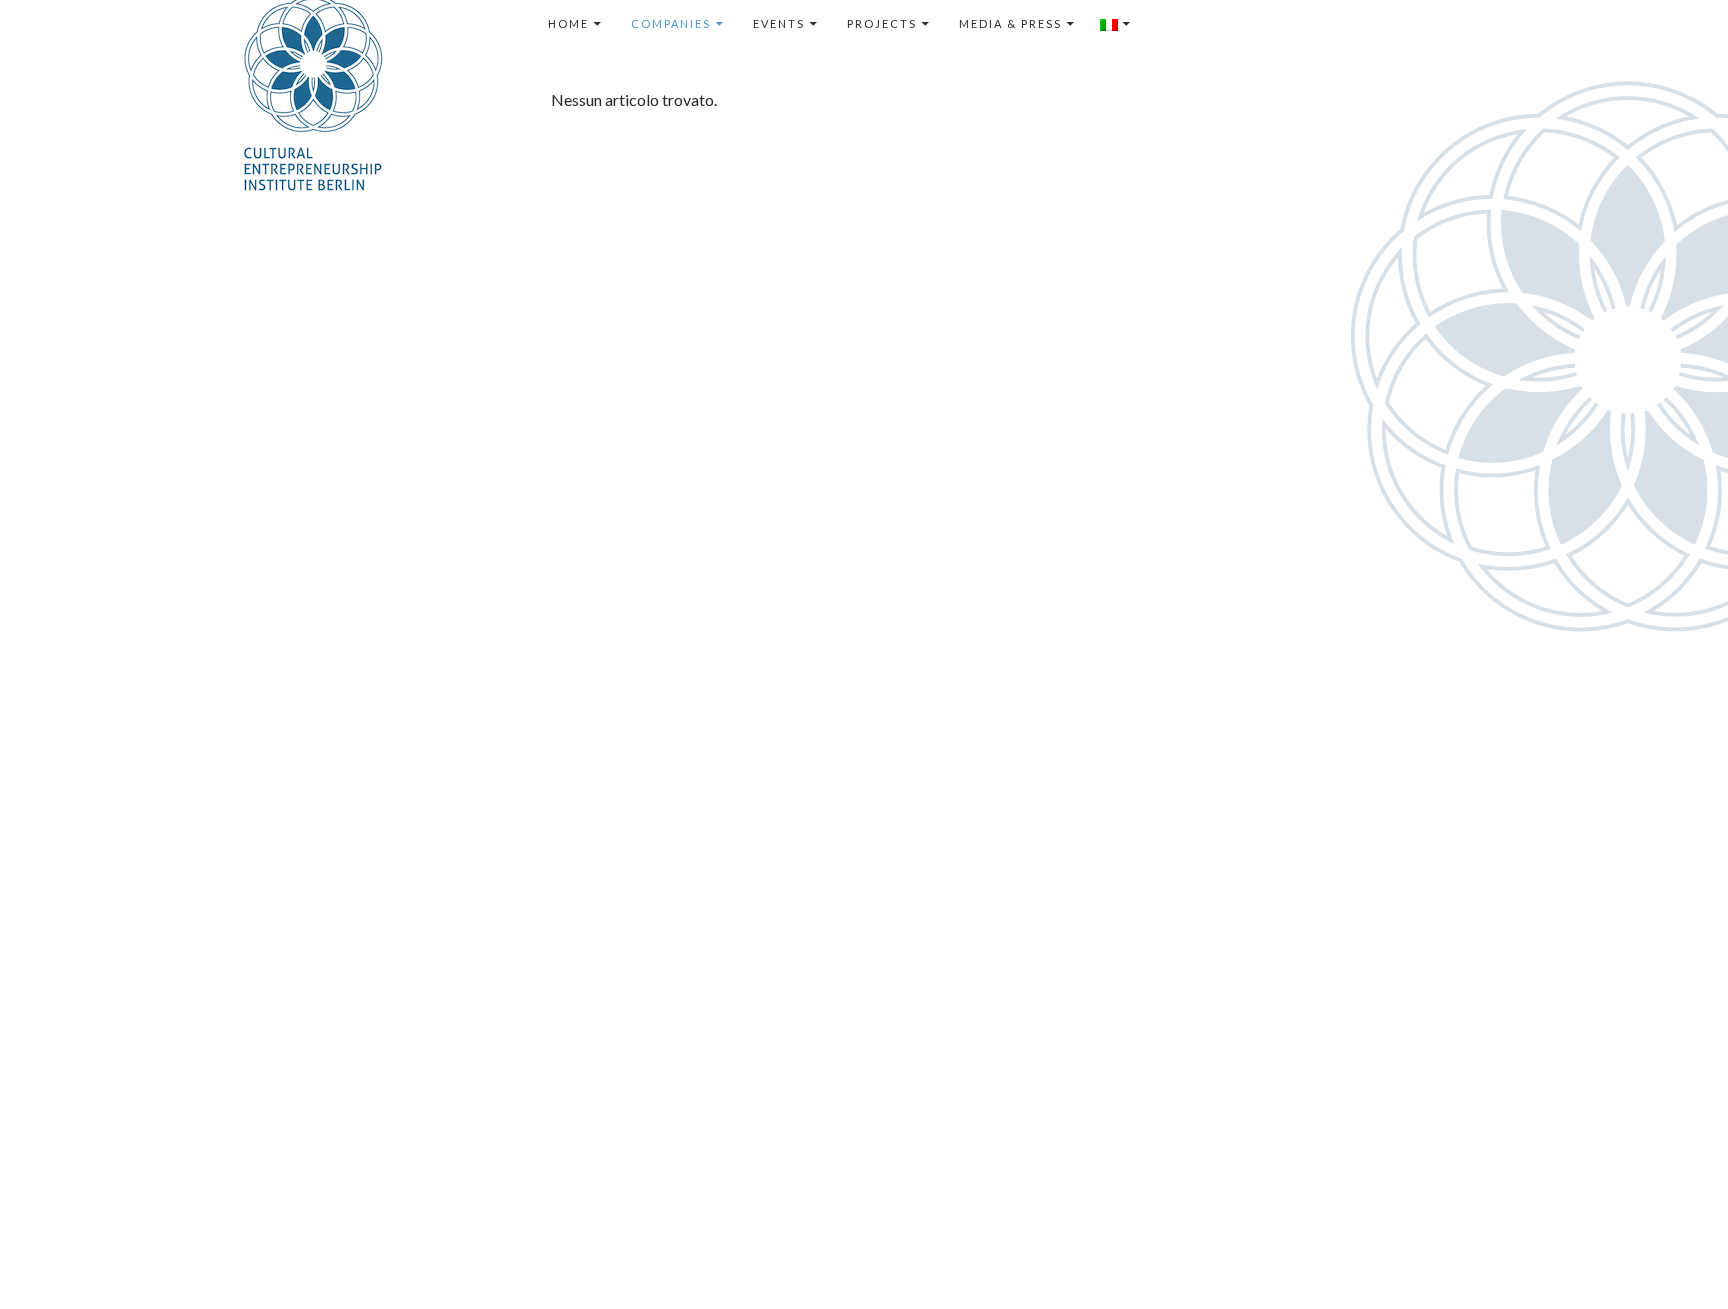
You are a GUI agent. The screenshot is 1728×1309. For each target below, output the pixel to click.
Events (779, 23)
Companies (671, 23)
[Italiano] (1116, 24)
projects (882, 23)
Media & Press (1010, 23)
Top (1680, 1261)
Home (568, 23)
